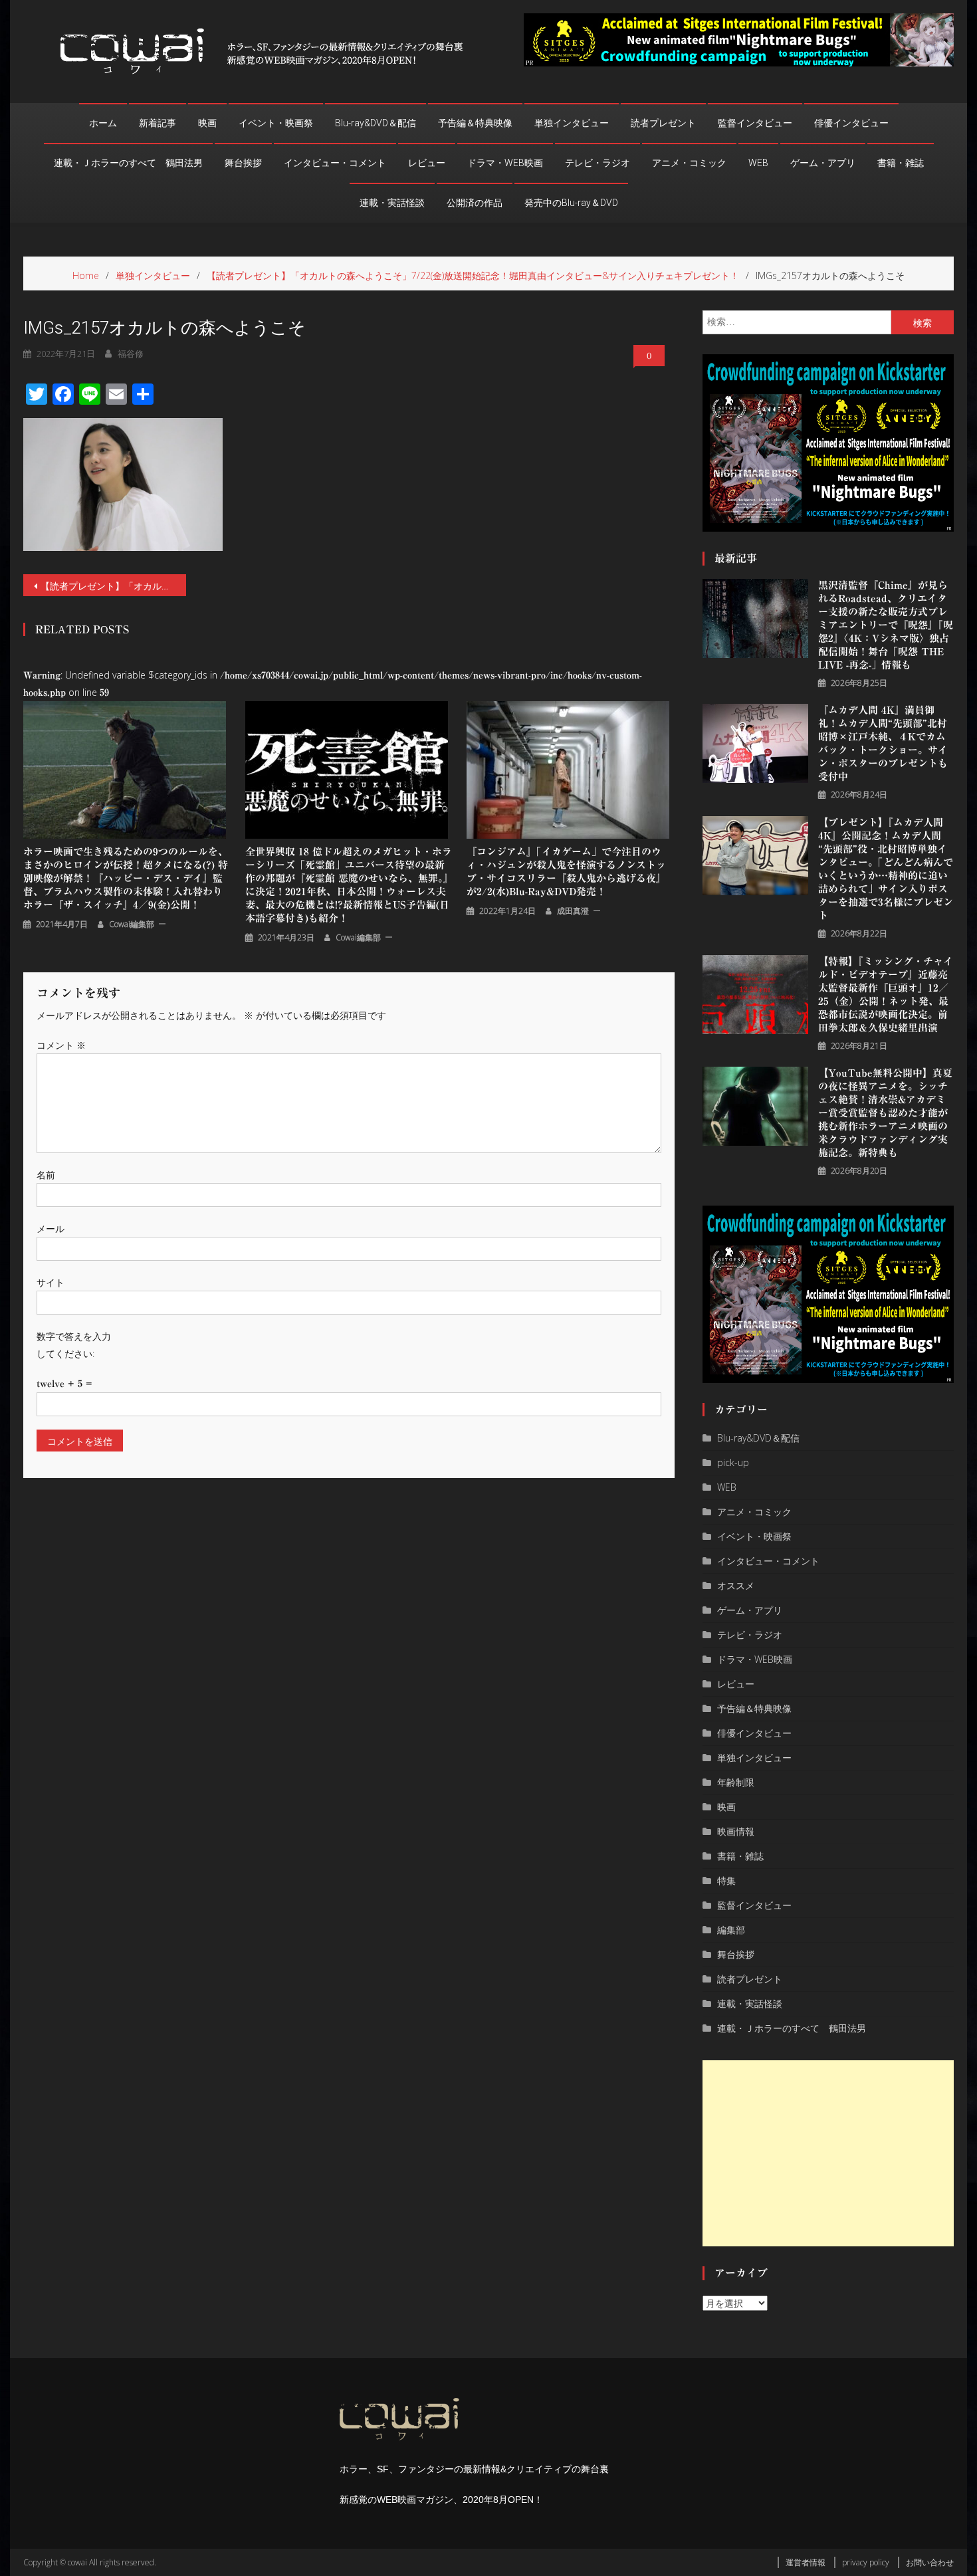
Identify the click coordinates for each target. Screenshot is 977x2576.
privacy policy (866, 2562)
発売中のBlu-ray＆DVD (571, 203)
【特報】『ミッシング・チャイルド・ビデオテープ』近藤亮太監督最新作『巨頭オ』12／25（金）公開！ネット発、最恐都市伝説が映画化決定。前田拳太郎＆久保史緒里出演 (886, 995)
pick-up (733, 1462)
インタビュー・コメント (335, 163)
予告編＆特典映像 (475, 123)
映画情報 (736, 1831)
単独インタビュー (572, 123)
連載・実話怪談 (392, 203)
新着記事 (158, 123)
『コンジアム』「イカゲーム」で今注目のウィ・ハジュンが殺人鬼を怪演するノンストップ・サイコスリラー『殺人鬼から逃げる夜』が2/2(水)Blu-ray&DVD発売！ (566, 872)
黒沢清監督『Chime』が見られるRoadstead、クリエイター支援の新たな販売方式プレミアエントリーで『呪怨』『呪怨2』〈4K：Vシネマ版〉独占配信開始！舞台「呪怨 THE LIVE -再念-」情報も (886, 625)
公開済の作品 (475, 203)
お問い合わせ (930, 2562)
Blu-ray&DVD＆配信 (376, 123)
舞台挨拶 (243, 163)
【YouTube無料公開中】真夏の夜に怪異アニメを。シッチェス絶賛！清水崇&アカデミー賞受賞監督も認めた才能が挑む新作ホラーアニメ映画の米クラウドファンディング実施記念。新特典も (885, 1113)
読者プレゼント (663, 123)
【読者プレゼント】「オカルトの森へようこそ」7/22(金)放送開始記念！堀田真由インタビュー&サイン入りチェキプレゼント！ (113, 586)
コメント (61, 1045)
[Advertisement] (828, 2153)
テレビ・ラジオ (597, 163)
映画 (207, 123)
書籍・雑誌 (901, 163)
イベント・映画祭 (276, 123)
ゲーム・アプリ (823, 163)
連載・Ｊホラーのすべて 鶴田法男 (128, 163)
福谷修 (131, 354)
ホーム (103, 123)
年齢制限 (736, 1782)
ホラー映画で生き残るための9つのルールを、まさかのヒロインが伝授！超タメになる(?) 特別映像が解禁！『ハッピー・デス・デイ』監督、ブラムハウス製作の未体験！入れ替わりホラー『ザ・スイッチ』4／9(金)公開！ (126, 878)
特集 (726, 1880)
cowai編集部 (132, 924)
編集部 (731, 1930)
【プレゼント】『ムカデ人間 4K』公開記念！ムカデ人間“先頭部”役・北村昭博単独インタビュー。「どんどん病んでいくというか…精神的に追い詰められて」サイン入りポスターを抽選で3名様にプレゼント (886, 869)
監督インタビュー (755, 123)
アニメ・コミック (689, 163)
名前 (46, 1175)
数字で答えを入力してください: (74, 1344)
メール (51, 1229)
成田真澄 (573, 911)
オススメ (736, 1585)
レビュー (427, 163)
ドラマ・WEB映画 (505, 163)
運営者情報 (806, 2562)
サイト (51, 1282)
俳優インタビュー (851, 123)
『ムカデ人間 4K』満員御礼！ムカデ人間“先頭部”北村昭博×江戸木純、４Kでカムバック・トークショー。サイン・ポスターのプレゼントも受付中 (883, 743)
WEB (758, 163)
